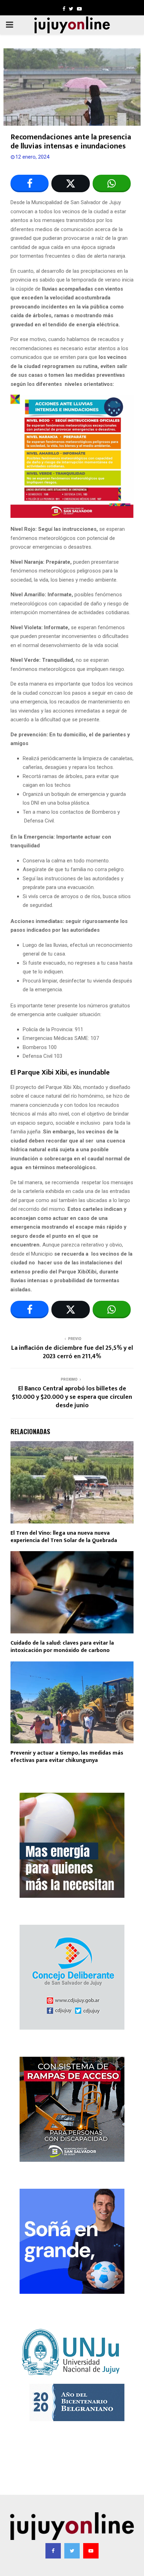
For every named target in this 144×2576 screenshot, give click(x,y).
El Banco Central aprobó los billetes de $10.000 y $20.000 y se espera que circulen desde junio (72, 1397)
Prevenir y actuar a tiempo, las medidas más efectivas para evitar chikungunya (67, 1757)
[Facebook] (53, 2551)
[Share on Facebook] (30, 183)
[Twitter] (72, 2551)
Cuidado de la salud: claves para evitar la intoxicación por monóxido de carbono (62, 1647)
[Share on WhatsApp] (112, 183)
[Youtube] (91, 2551)
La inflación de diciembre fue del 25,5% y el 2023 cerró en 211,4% (72, 1352)
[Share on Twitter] (70, 183)
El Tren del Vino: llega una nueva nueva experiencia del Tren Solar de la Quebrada (64, 1537)
